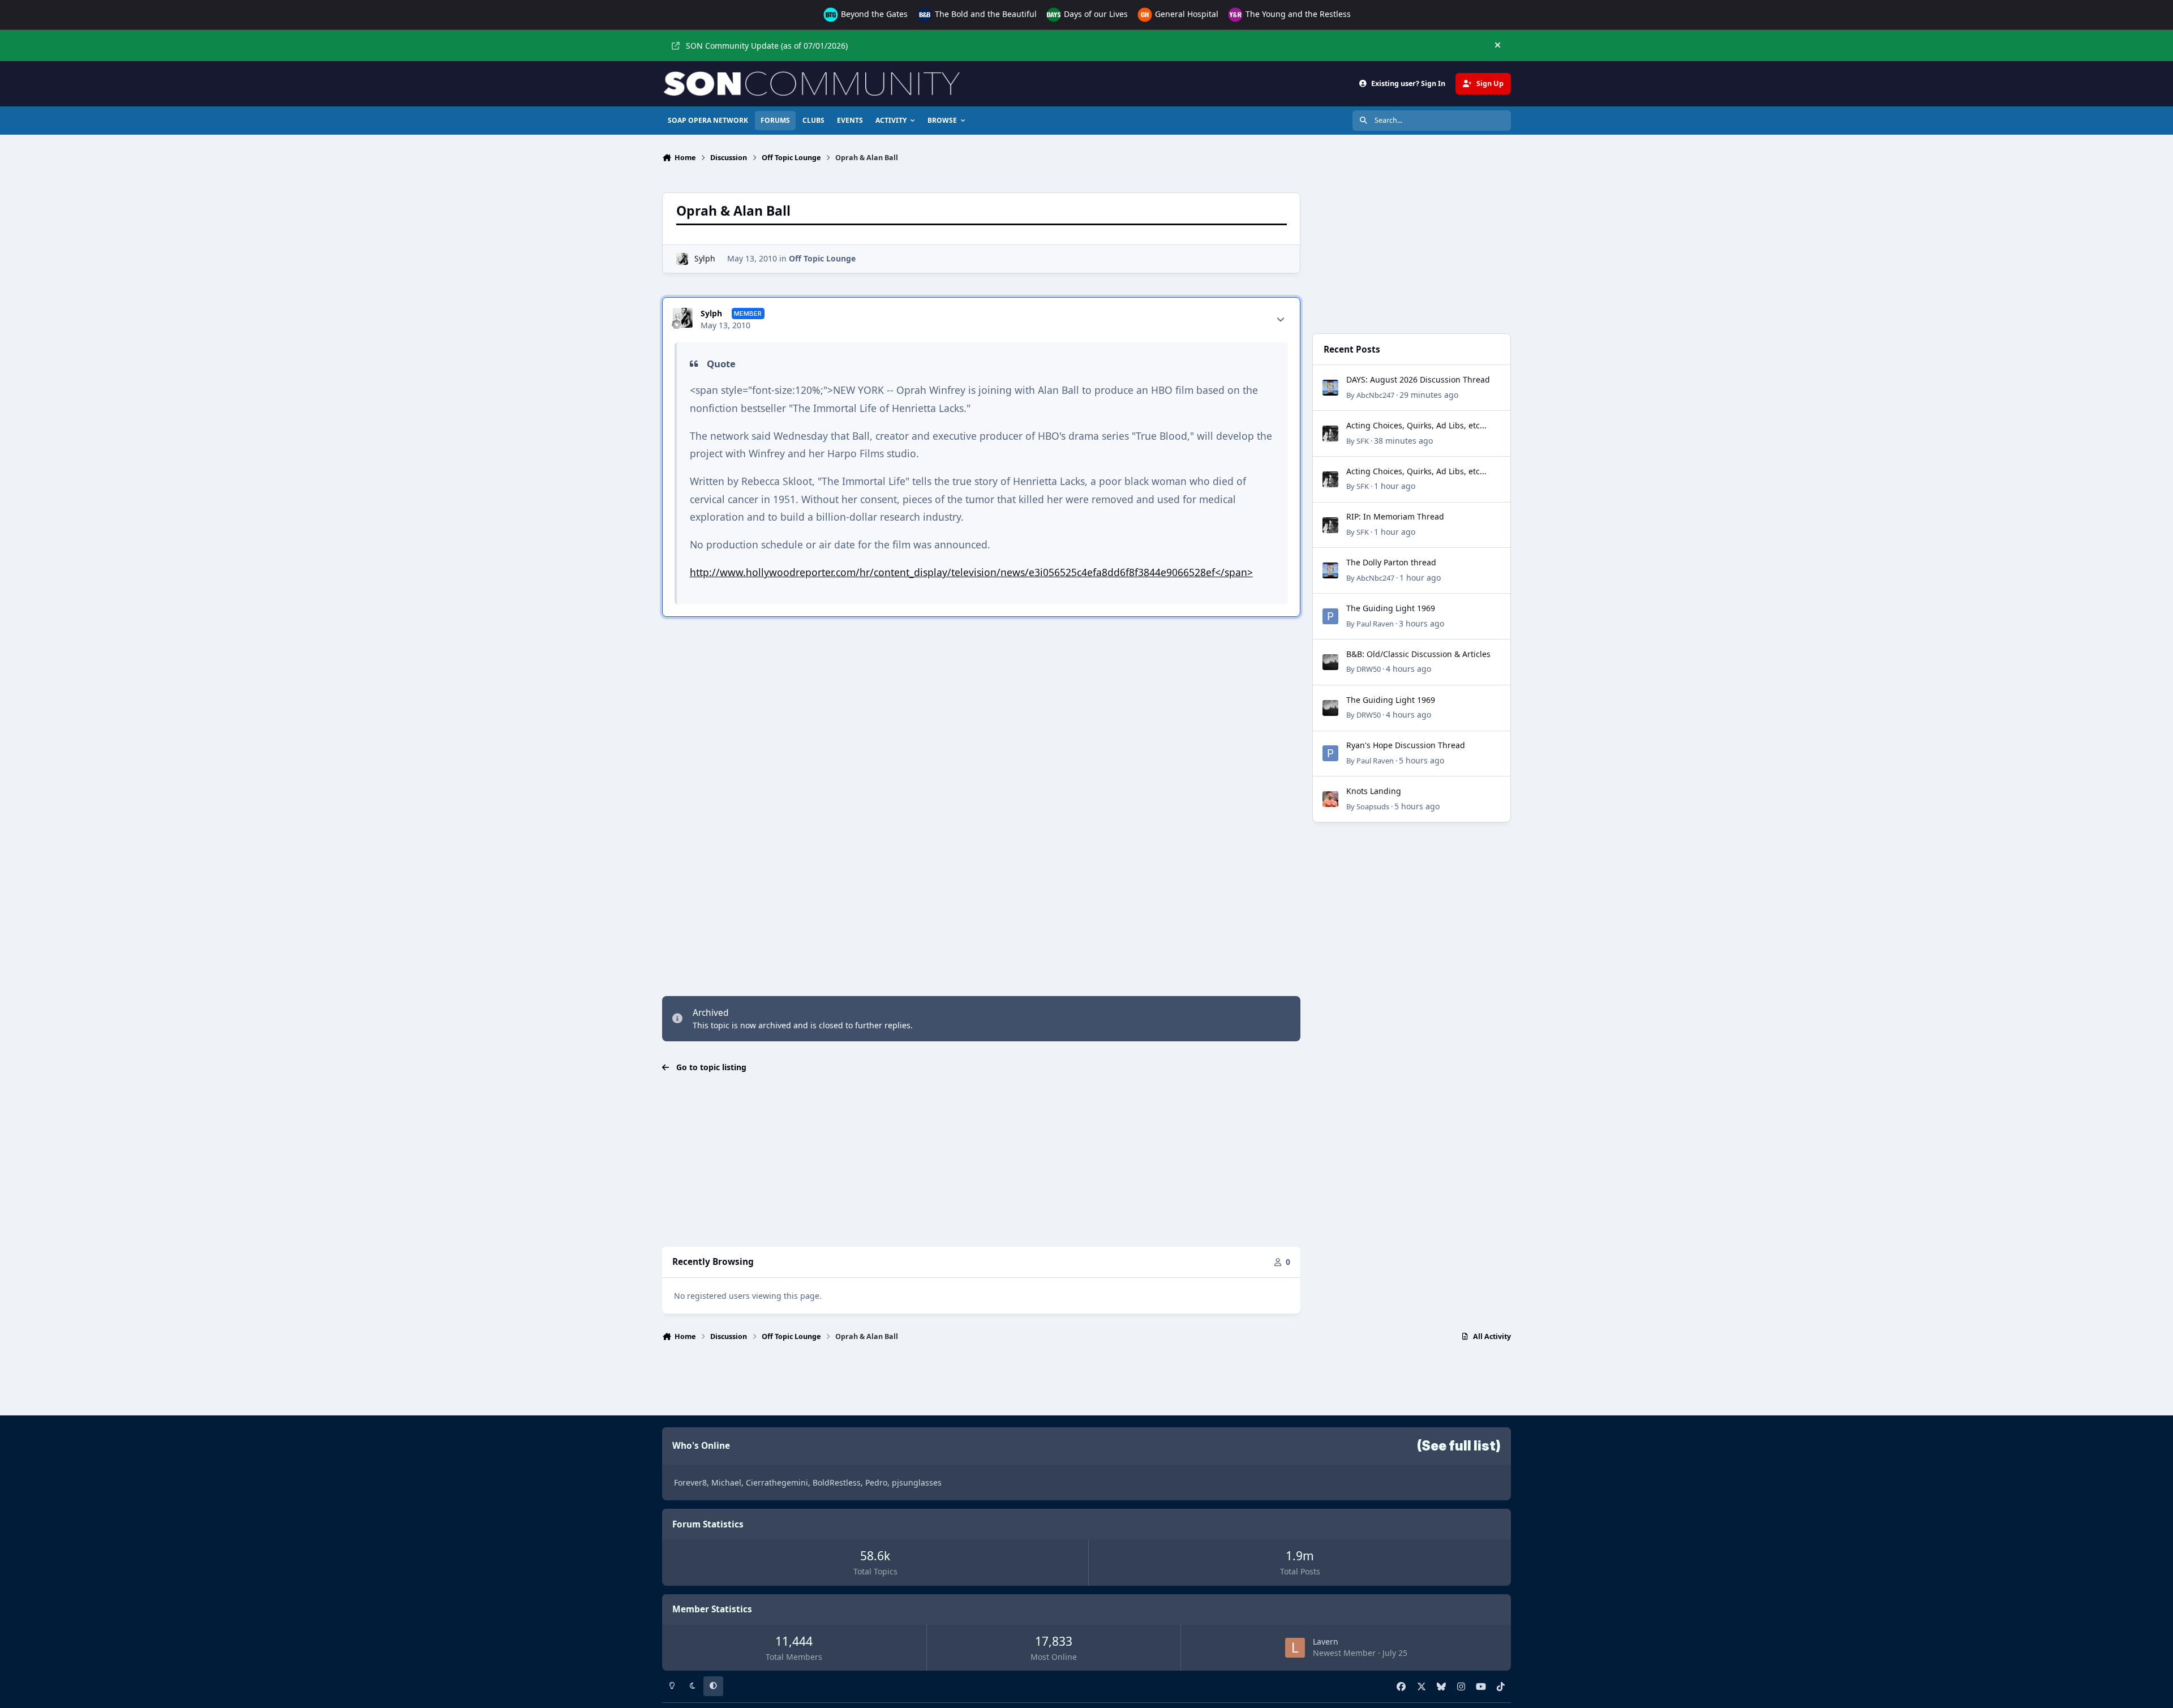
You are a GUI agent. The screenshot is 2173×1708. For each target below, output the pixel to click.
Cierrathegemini (777, 1482)
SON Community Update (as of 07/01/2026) (767, 46)
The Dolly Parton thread (1391, 562)
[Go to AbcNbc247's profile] (1330, 388)
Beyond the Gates (873, 14)
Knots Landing (1374, 791)
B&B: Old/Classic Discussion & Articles (1418, 654)
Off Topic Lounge (822, 258)
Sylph (705, 258)
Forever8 (690, 1482)
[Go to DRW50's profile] (1330, 662)
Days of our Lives (1095, 14)
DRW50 (1369, 669)
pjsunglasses (917, 1482)
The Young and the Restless (1297, 14)
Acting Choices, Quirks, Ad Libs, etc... (1416, 425)
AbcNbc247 (1375, 395)
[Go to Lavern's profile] (1295, 1648)
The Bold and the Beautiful (985, 14)
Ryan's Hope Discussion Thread (1406, 745)
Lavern (1326, 1642)
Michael (726, 1482)
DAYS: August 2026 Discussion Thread (1418, 379)
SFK (1363, 441)
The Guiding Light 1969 (1391, 608)
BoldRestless (837, 1482)
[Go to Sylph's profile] (682, 259)
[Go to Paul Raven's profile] (1330, 616)
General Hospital (1186, 14)
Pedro (876, 1482)
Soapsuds (1373, 806)
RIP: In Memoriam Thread (1395, 516)
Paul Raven (1375, 624)
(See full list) (1459, 1446)
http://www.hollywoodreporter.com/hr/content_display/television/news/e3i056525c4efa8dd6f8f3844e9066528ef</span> (971, 572)
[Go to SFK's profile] (1330, 434)
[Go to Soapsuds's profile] (1330, 799)
